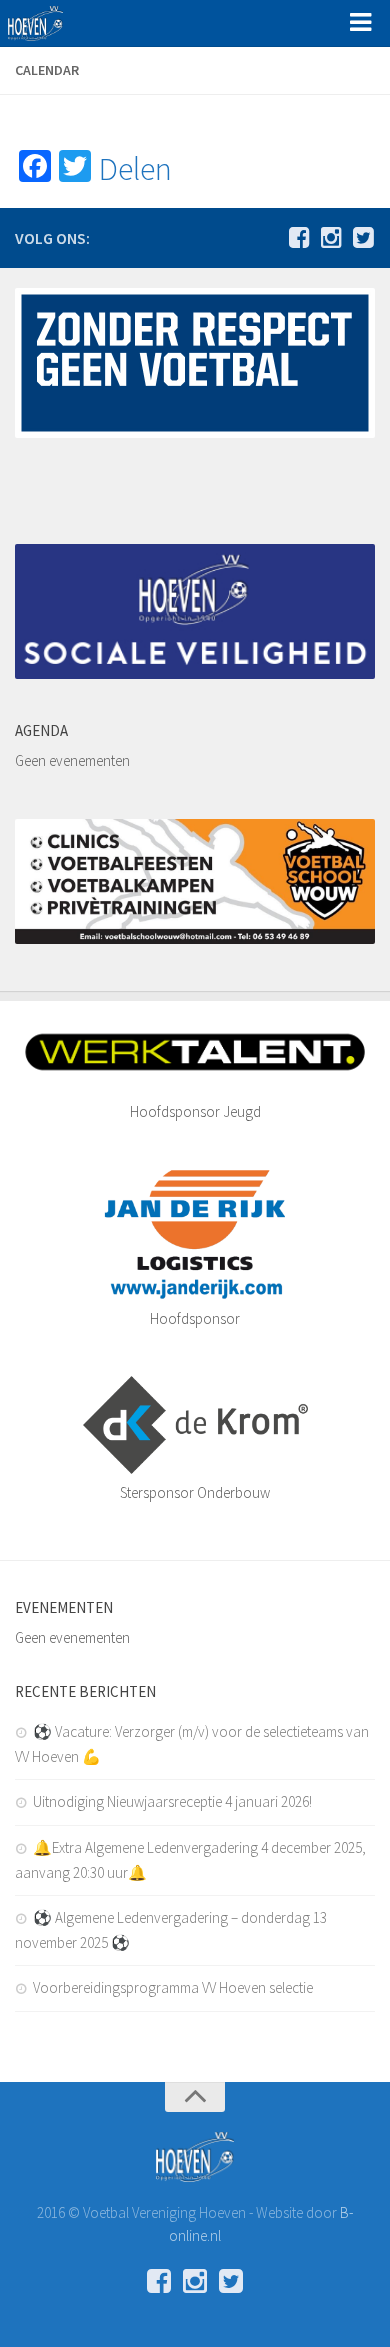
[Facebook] (299, 237)
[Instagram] (331, 237)
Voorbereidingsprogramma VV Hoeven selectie (173, 1987)
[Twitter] (363, 237)
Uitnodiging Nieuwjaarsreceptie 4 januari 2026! (172, 1801)
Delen (135, 169)
